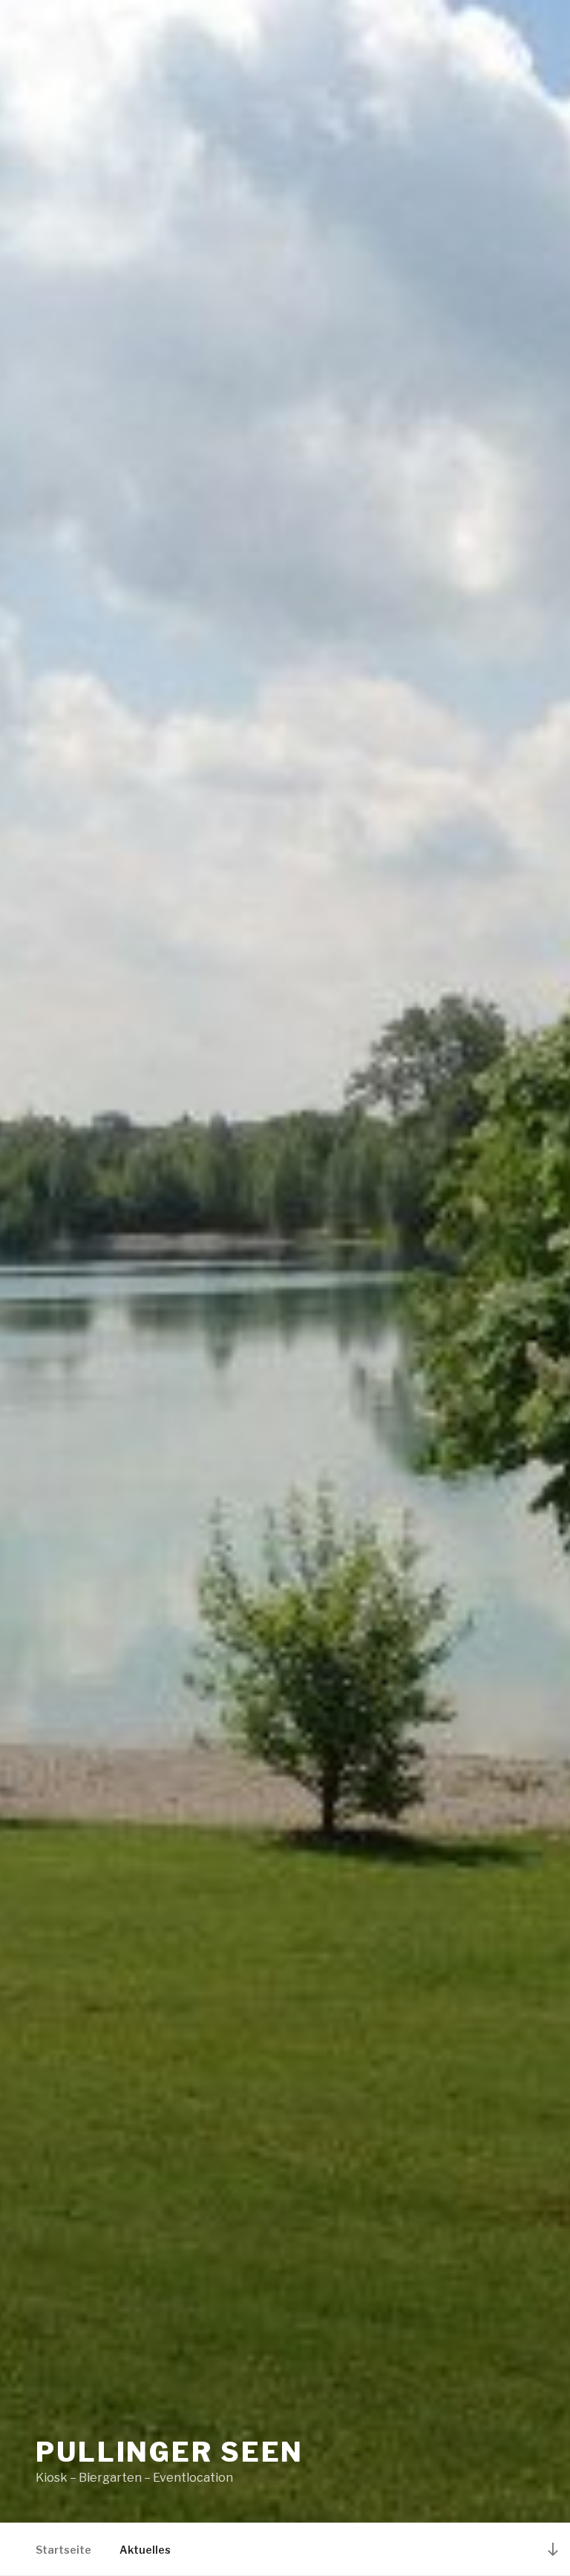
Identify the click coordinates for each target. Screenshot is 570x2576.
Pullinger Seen (170, 2452)
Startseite (63, 2550)
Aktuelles (145, 2550)
